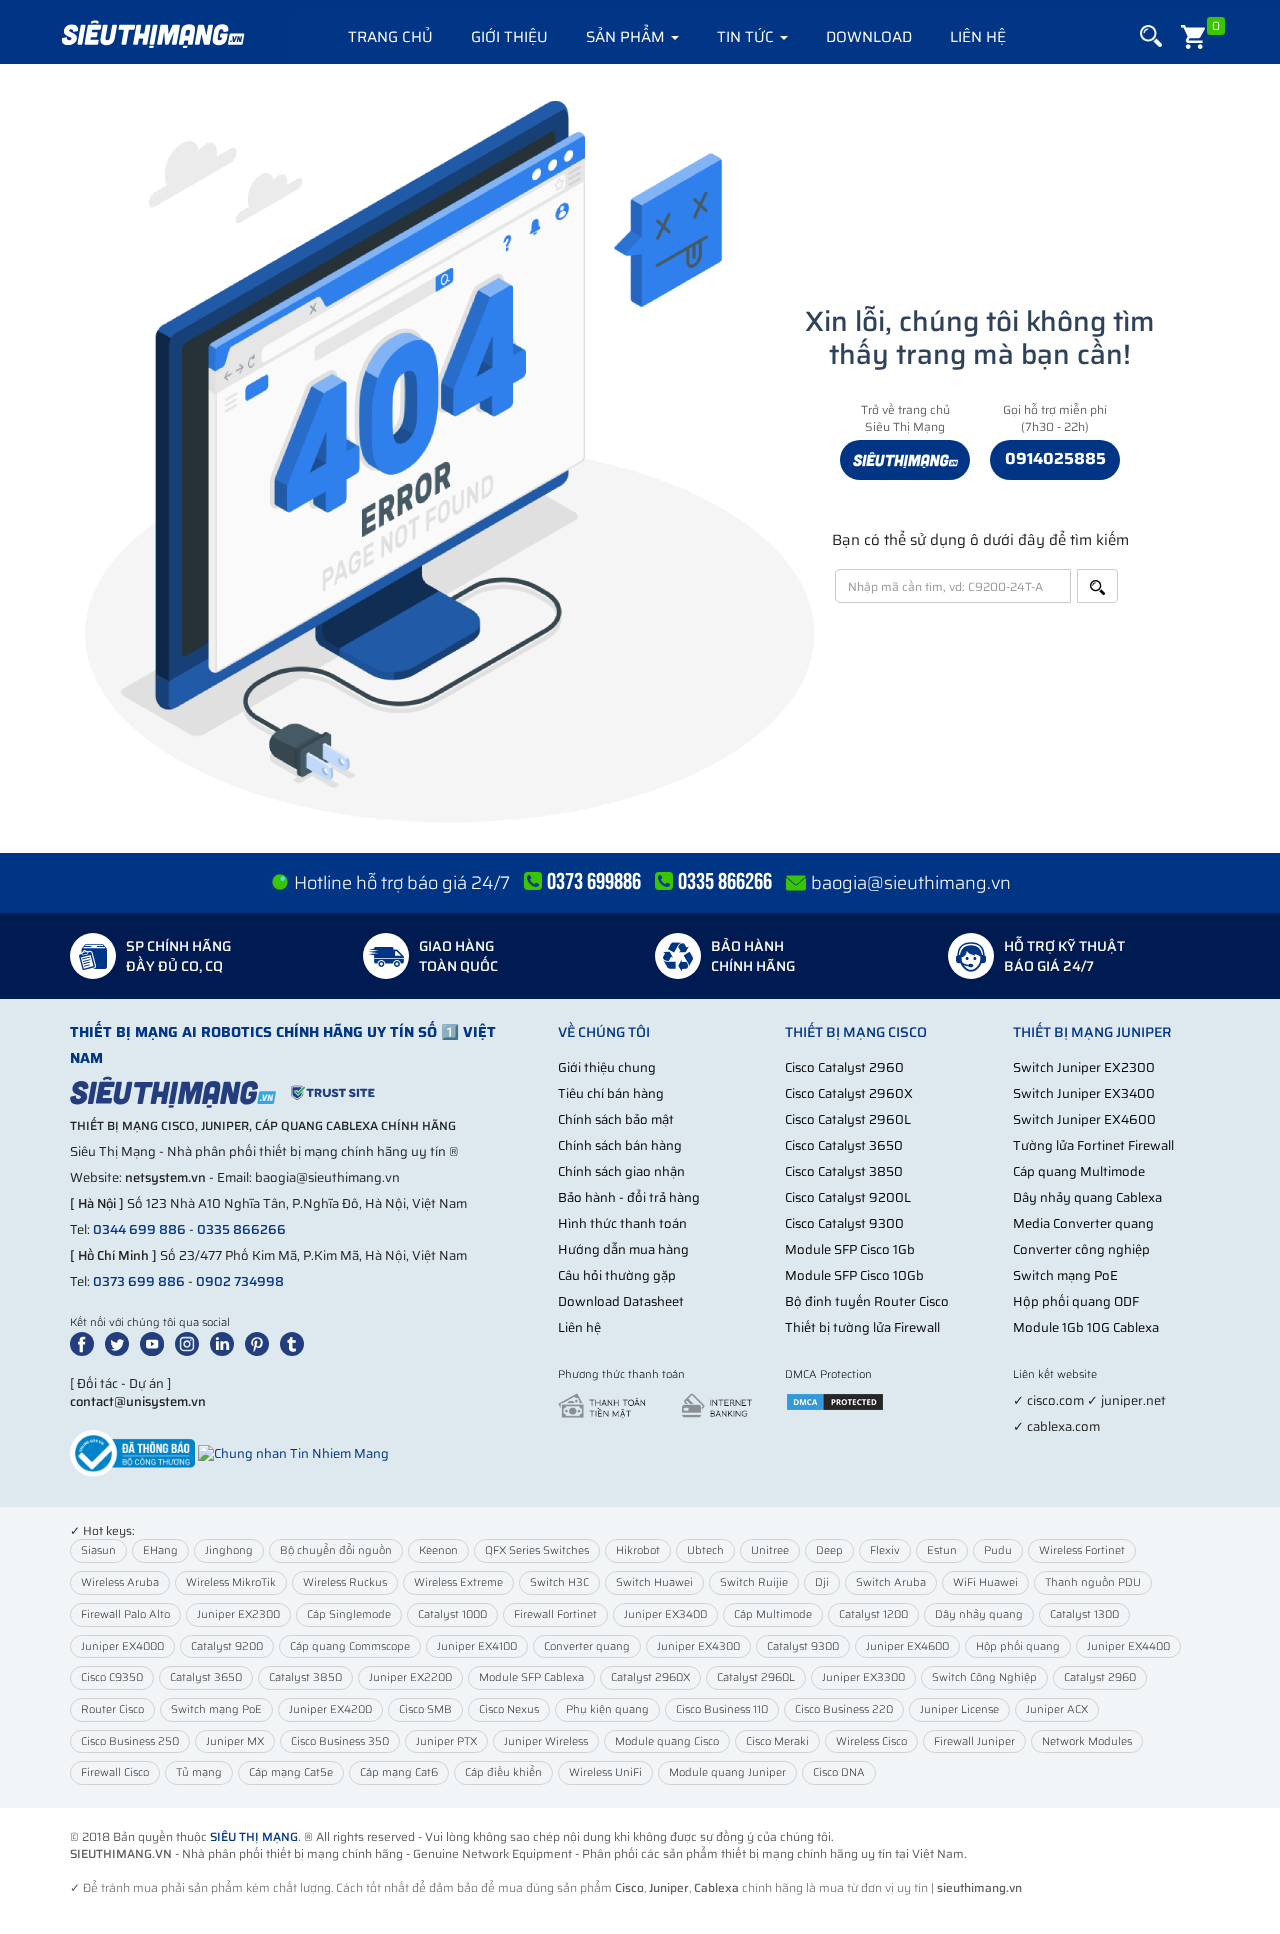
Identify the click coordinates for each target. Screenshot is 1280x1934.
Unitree (770, 1550)
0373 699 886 (139, 1281)
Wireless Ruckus (345, 1582)
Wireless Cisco (871, 1741)
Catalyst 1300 (1084, 1614)
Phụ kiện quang (607, 1709)
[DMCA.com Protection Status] (835, 1400)
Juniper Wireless (546, 1741)
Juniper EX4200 (330, 1709)
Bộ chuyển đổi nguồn (336, 1550)
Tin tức (747, 37)
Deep (829, 1550)
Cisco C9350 (112, 1677)
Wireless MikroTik (231, 1582)
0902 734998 (240, 1281)
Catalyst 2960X (650, 1677)
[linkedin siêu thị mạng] (226, 1342)
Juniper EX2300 (238, 1614)
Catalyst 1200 (873, 1614)
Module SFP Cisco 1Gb (850, 1249)
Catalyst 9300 (803, 1646)
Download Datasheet (621, 1301)
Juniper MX (235, 1741)
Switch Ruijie (754, 1582)
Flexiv (885, 1550)
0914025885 (1055, 458)
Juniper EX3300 (863, 1677)
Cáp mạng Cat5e (291, 1772)
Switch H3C (559, 1582)
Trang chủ (390, 37)
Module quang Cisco (667, 1741)
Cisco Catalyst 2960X (849, 1093)
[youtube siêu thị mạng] (156, 1342)
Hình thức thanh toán (622, 1223)
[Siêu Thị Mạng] (152, 35)
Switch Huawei (654, 1582)
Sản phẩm (627, 37)
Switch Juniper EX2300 (1084, 1067)
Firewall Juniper (974, 1741)
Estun (942, 1550)
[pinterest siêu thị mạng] (261, 1342)
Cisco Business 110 (722, 1709)
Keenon (438, 1550)
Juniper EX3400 (665, 1614)
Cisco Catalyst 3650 (844, 1145)
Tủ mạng (199, 1772)
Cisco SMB (425, 1709)
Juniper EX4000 (122, 1646)
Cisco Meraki (777, 1741)
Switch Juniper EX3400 (1084, 1093)
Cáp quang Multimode (1079, 1171)
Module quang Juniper (727, 1772)
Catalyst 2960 (1100, 1677)
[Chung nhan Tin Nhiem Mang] (293, 1452)
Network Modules (1087, 1741)
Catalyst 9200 (227, 1646)
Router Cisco (112, 1709)
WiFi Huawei (985, 1582)
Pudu (998, 1550)
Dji (822, 1582)
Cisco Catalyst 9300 (844, 1223)
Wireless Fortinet (1082, 1550)
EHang (160, 1550)
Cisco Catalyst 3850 (844, 1171)
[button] (1151, 36)
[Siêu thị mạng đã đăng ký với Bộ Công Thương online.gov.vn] (132, 1452)
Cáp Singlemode (349, 1614)
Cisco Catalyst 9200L (848, 1197)
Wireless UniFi (605, 1772)
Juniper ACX (1057, 1709)
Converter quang (587, 1646)
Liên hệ (978, 37)
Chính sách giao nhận (621, 1171)
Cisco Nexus (509, 1709)
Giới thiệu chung (607, 1067)
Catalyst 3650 (206, 1677)
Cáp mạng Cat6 (399, 1772)
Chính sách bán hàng (620, 1145)
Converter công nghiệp (1081, 1249)
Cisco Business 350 (340, 1741)
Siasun (98, 1550)
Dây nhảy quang (979, 1614)
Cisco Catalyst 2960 (844, 1067)
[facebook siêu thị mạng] (86, 1342)
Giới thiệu (509, 37)
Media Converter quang (1083, 1223)
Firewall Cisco (115, 1772)
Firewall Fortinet (555, 1614)
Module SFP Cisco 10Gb (854, 1275)
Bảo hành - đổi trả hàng (629, 1197)
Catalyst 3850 (305, 1677)
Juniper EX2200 (410, 1677)
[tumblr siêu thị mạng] (296, 1342)
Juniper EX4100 (477, 1646)
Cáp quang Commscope (350, 1646)
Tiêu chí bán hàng (611, 1093)
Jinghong (229, 1550)
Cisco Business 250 (130, 1741)
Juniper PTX (446, 1741)
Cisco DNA (839, 1772)
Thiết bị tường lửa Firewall (862, 1327)
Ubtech (705, 1550)
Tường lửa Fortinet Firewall (1093, 1145)
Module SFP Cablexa (531, 1677)
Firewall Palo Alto (125, 1614)
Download (869, 37)
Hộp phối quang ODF (1076, 1301)
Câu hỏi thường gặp (617, 1275)
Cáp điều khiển (503, 1772)
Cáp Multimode (773, 1614)
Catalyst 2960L (756, 1677)
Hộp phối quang (1018, 1646)
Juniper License (959, 1709)
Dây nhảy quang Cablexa (1087, 1197)
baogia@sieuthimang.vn (911, 883)
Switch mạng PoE (1065, 1275)
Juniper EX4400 (1128, 1646)
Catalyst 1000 (452, 1614)
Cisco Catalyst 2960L (848, 1119)
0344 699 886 (139, 1229)
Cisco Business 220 (844, 1709)
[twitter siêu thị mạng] (121, 1342)
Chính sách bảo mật (616, 1119)
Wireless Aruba (120, 1582)
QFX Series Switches (537, 1550)
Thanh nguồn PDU (1093, 1582)
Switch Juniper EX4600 (1084, 1119)
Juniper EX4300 (698, 1646)
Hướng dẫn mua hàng (623, 1249)
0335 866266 (241, 1229)
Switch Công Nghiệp (984, 1677)
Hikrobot (638, 1550)
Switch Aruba (891, 1582)
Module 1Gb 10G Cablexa (1086, 1327)
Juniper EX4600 (907, 1646)
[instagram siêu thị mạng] (191, 1342)
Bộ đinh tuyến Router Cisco (867, 1301)
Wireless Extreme (458, 1582)
